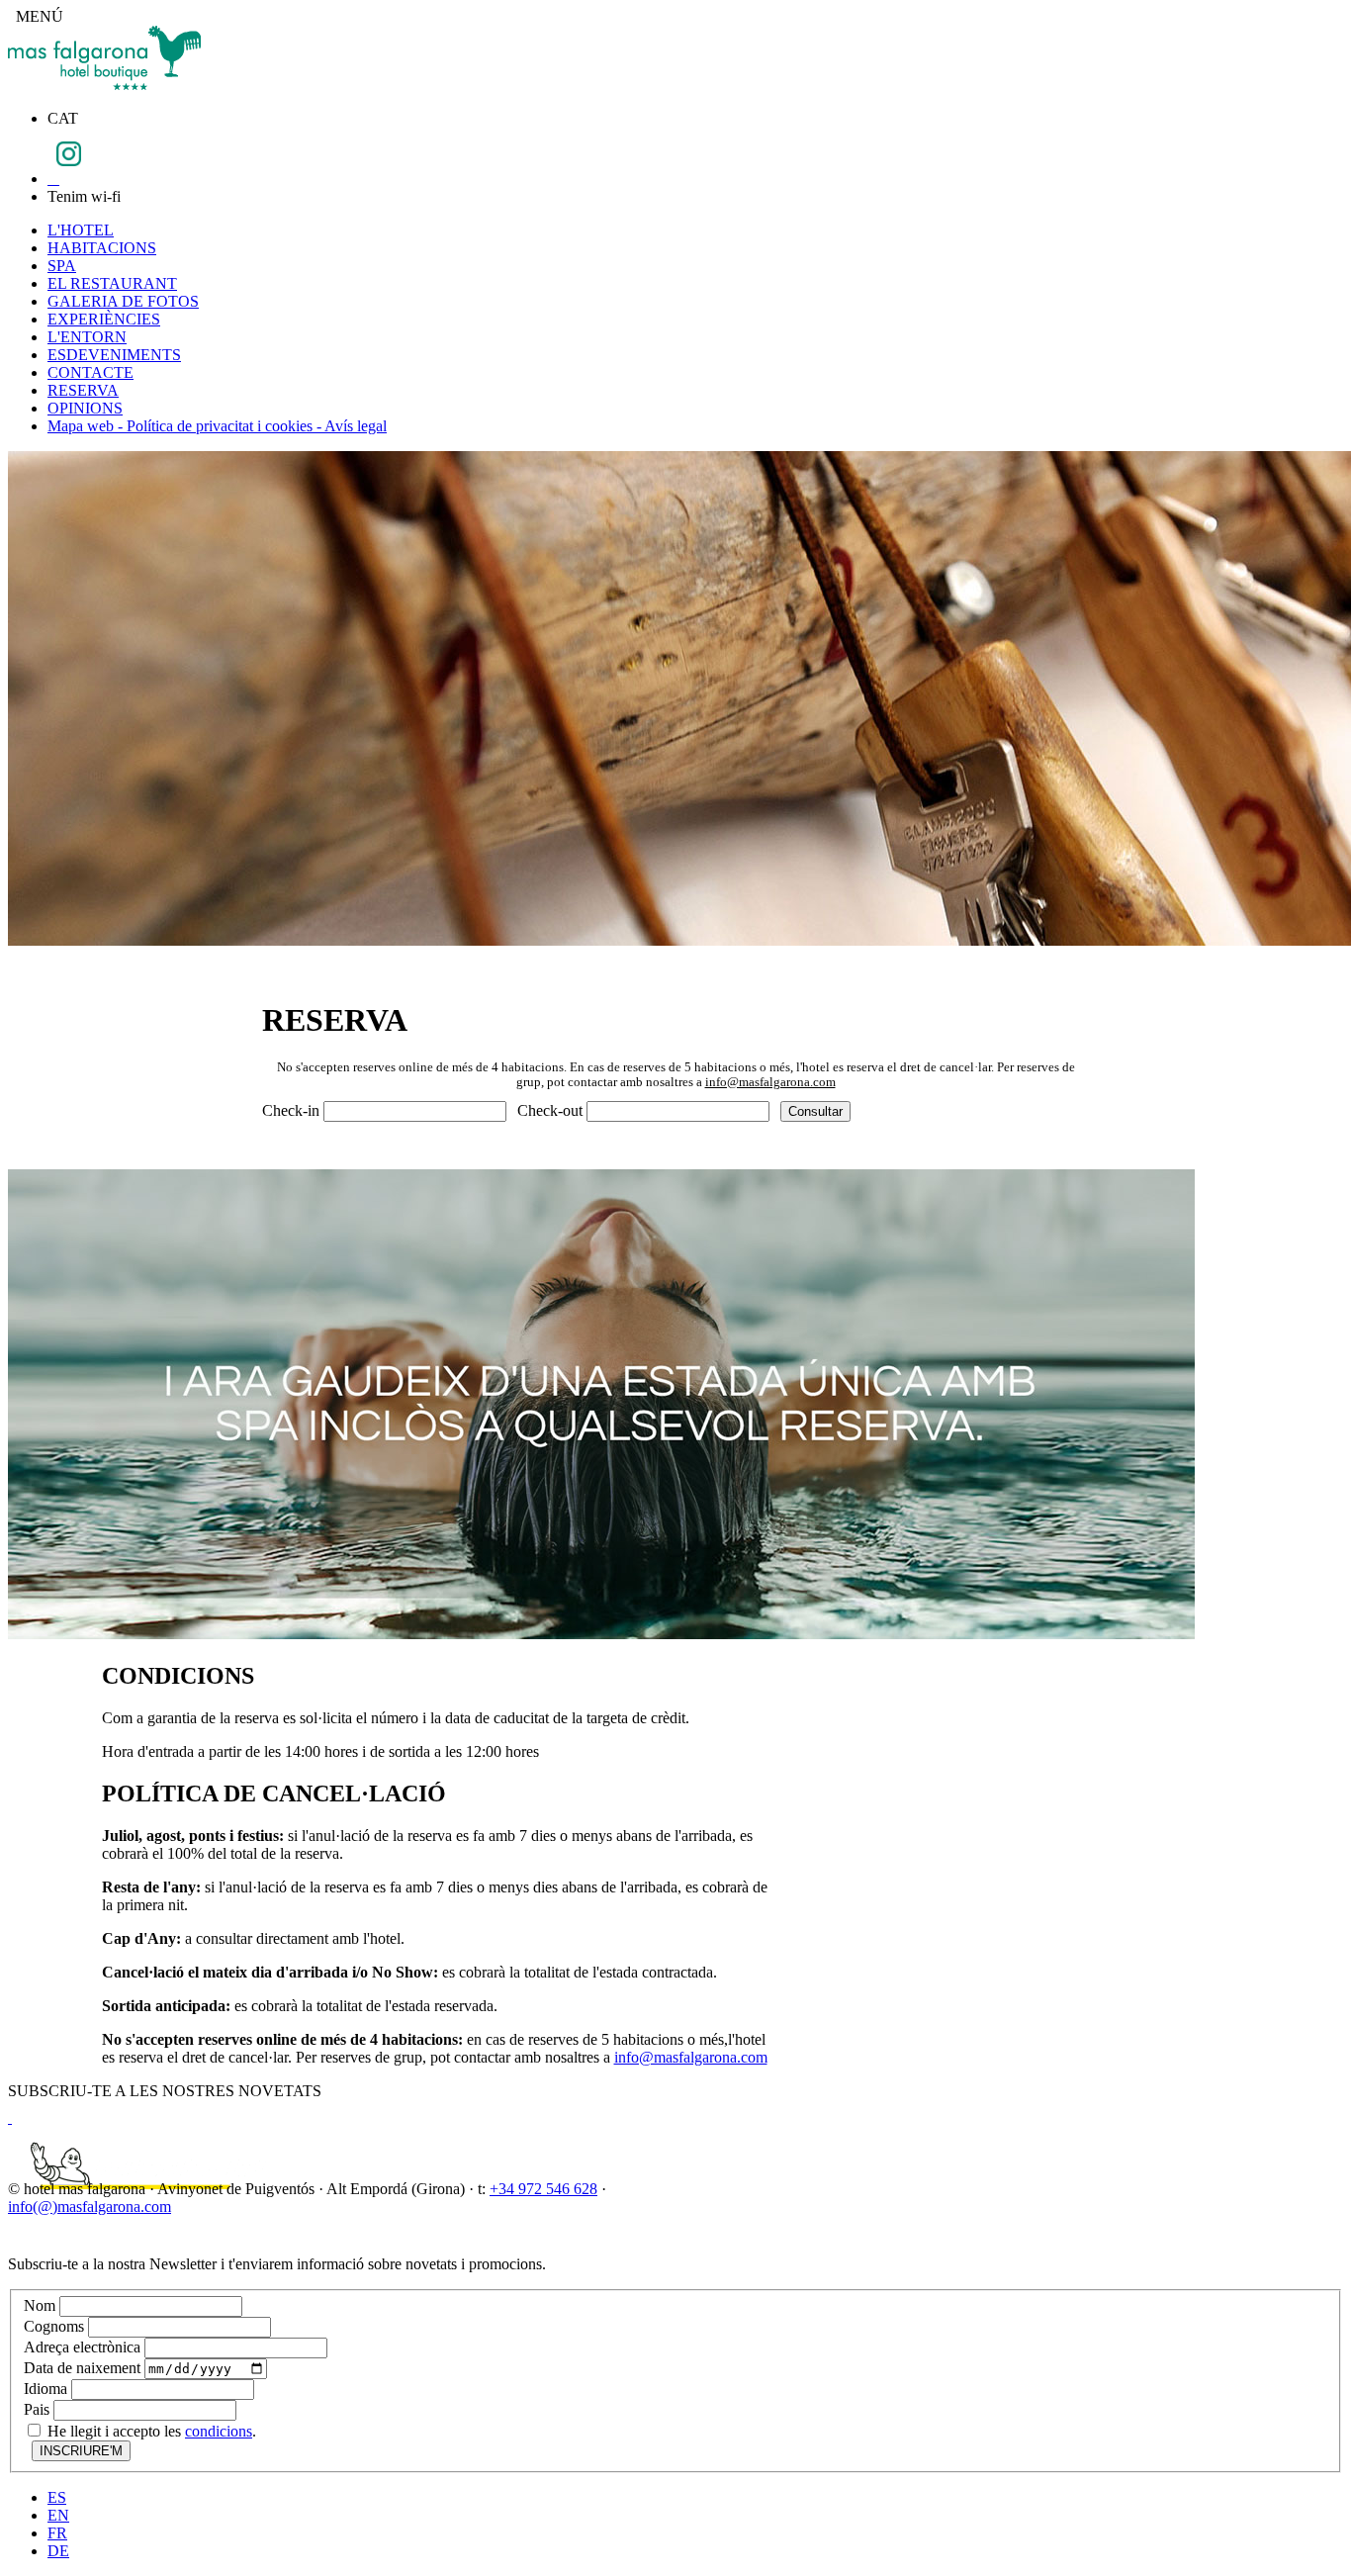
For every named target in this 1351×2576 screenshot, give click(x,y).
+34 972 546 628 (543, 2189)
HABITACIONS (102, 248)
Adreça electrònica (82, 2347)
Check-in (291, 1110)
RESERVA (83, 390)
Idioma (45, 2389)
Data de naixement (82, 2368)
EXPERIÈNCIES (104, 319)
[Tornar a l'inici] (104, 85)
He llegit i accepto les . (150, 2431)
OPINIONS (85, 408)
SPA (62, 266)
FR (57, 2533)
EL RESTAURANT (112, 283)
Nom (40, 2305)
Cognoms (54, 2326)
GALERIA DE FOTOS (123, 301)
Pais (37, 2409)
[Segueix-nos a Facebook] (53, 179)
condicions (219, 2431)
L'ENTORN (87, 337)
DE (58, 2551)
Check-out (550, 1110)
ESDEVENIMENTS (114, 355)
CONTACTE (90, 372)
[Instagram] (69, 161)
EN (58, 2515)
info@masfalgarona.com (770, 1082)
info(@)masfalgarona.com (90, 2207)
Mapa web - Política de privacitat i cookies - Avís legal (217, 426)
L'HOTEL (81, 230)
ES (57, 2497)
